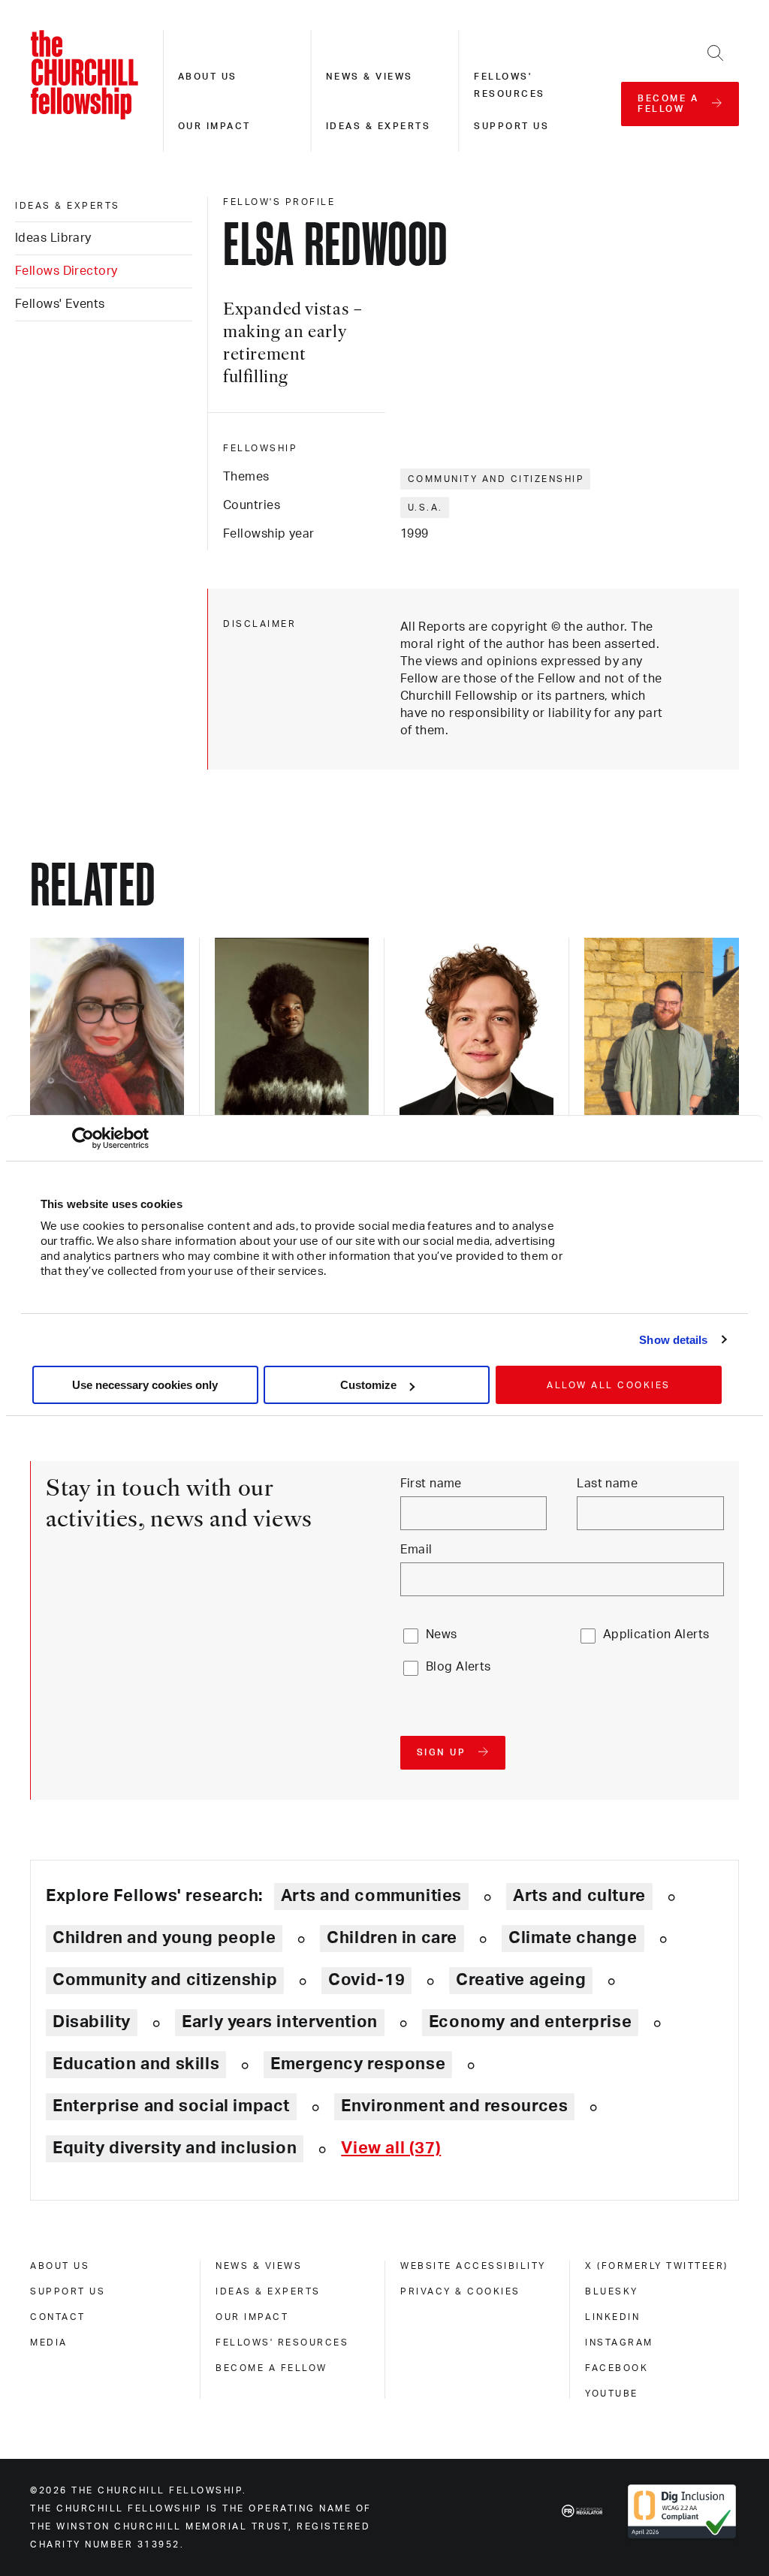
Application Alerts (656, 1634)
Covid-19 (366, 1980)
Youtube (612, 2394)
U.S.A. (425, 508)
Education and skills (136, 2064)
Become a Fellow (271, 2368)
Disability (92, 2022)
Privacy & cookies (460, 2291)
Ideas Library (53, 238)
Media (49, 2343)
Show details (673, 1340)
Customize (368, 1385)
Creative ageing (521, 1980)
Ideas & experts (378, 126)
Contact (58, 2317)
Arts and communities (371, 1896)
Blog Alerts (458, 1667)
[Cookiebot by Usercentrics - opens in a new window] (83, 1138)
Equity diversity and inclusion (175, 2148)
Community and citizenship (496, 479)
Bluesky (612, 2291)
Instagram (619, 2343)
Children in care (392, 1938)
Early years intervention (280, 2022)
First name (431, 1484)
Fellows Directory (66, 271)
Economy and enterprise (530, 2022)
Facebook (617, 2368)
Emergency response (358, 2064)
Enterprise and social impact (171, 2106)
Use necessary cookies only (145, 1385)
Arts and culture (579, 1896)
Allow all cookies (609, 1385)
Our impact (214, 126)
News (442, 1634)
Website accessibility (473, 2266)
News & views (369, 77)
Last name (607, 1484)
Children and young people (164, 1938)
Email (416, 1550)
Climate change (573, 1938)
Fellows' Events (60, 304)
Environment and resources (454, 2106)
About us (208, 77)
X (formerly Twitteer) (657, 2266)
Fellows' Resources (282, 2343)
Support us (511, 126)
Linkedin (612, 2317)
